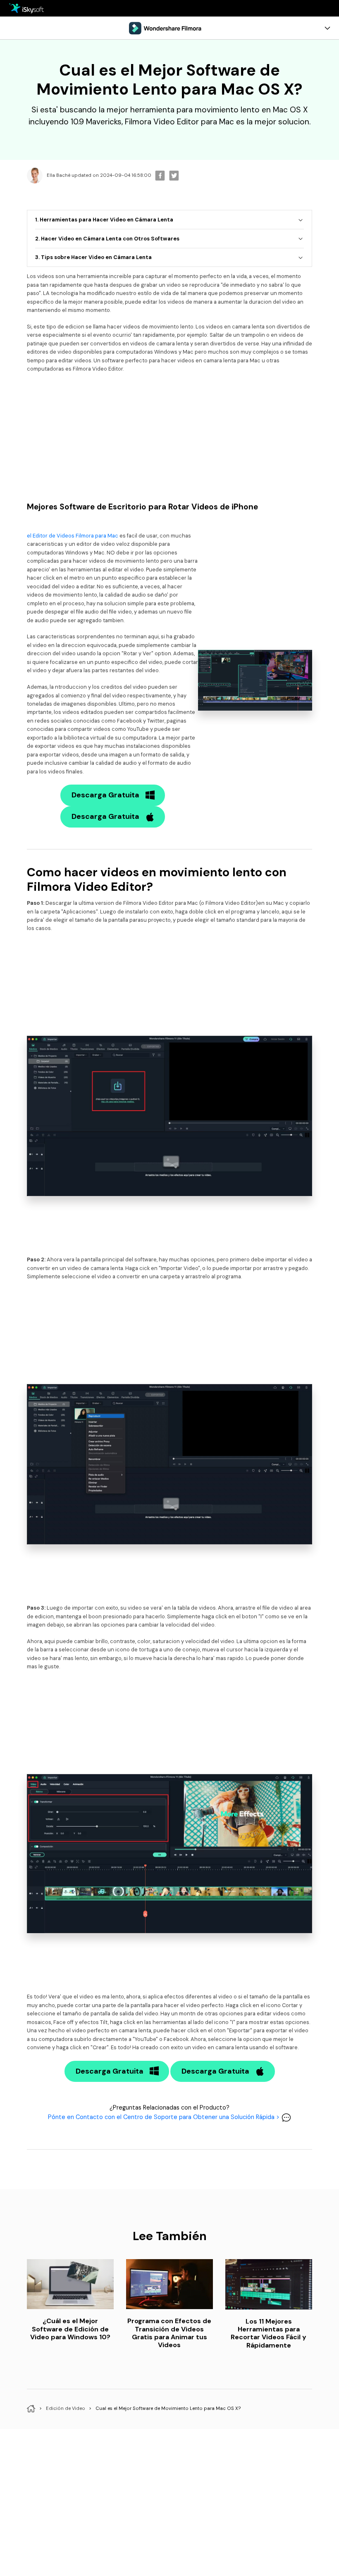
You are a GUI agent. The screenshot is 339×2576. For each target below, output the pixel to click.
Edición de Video (66, 2408)
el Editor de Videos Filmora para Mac (73, 536)
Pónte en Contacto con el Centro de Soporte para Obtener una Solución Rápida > (165, 2117)
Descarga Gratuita (105, 795)
